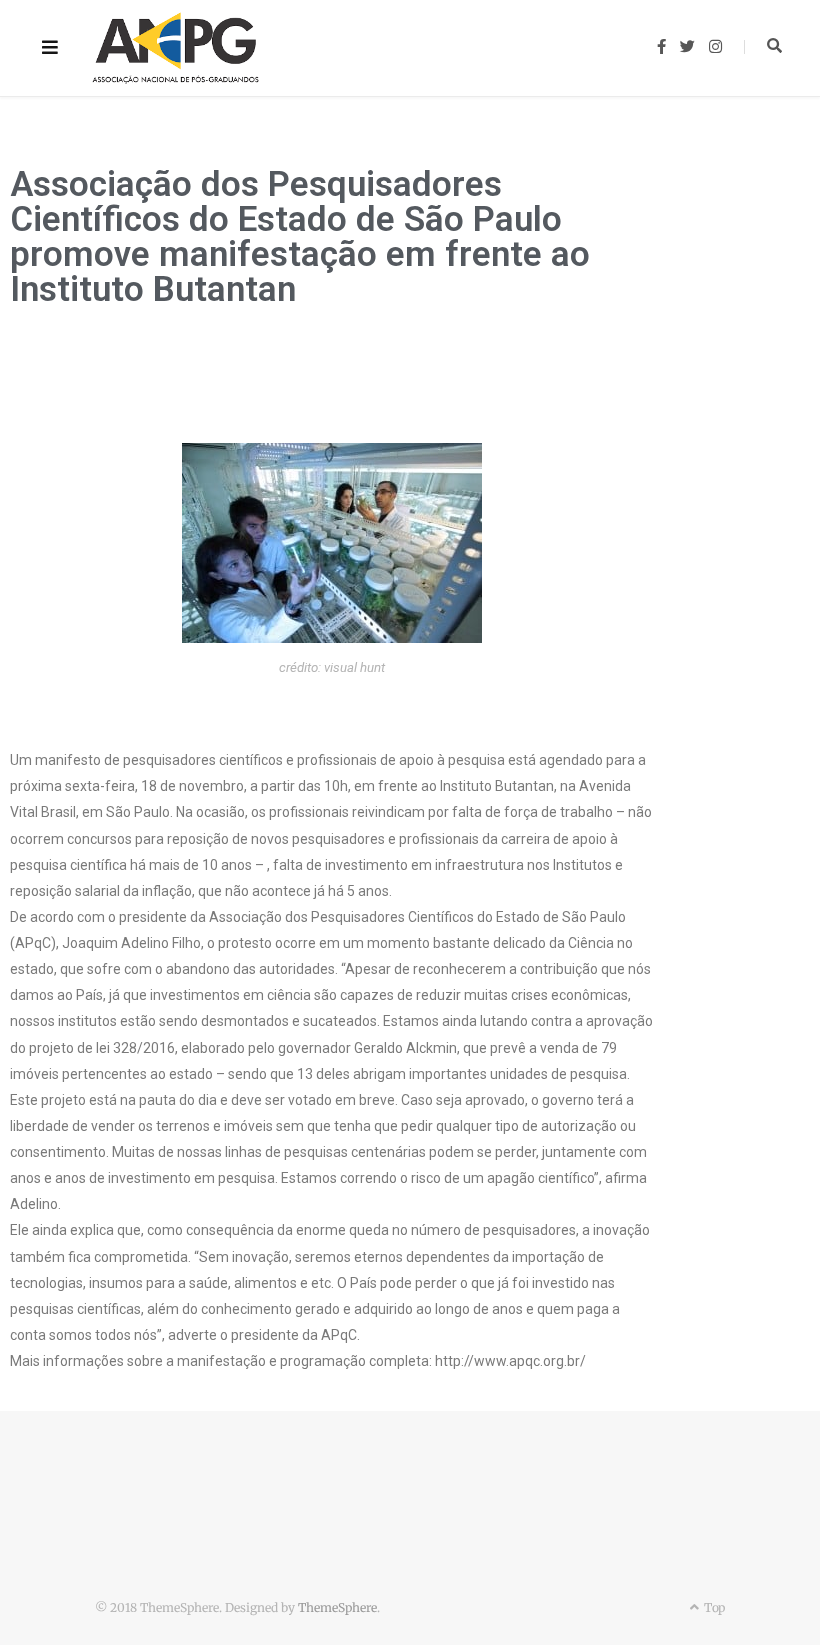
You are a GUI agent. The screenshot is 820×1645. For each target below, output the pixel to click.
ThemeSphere (337, 1607)
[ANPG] (176, 48)
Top (713, 1607)
